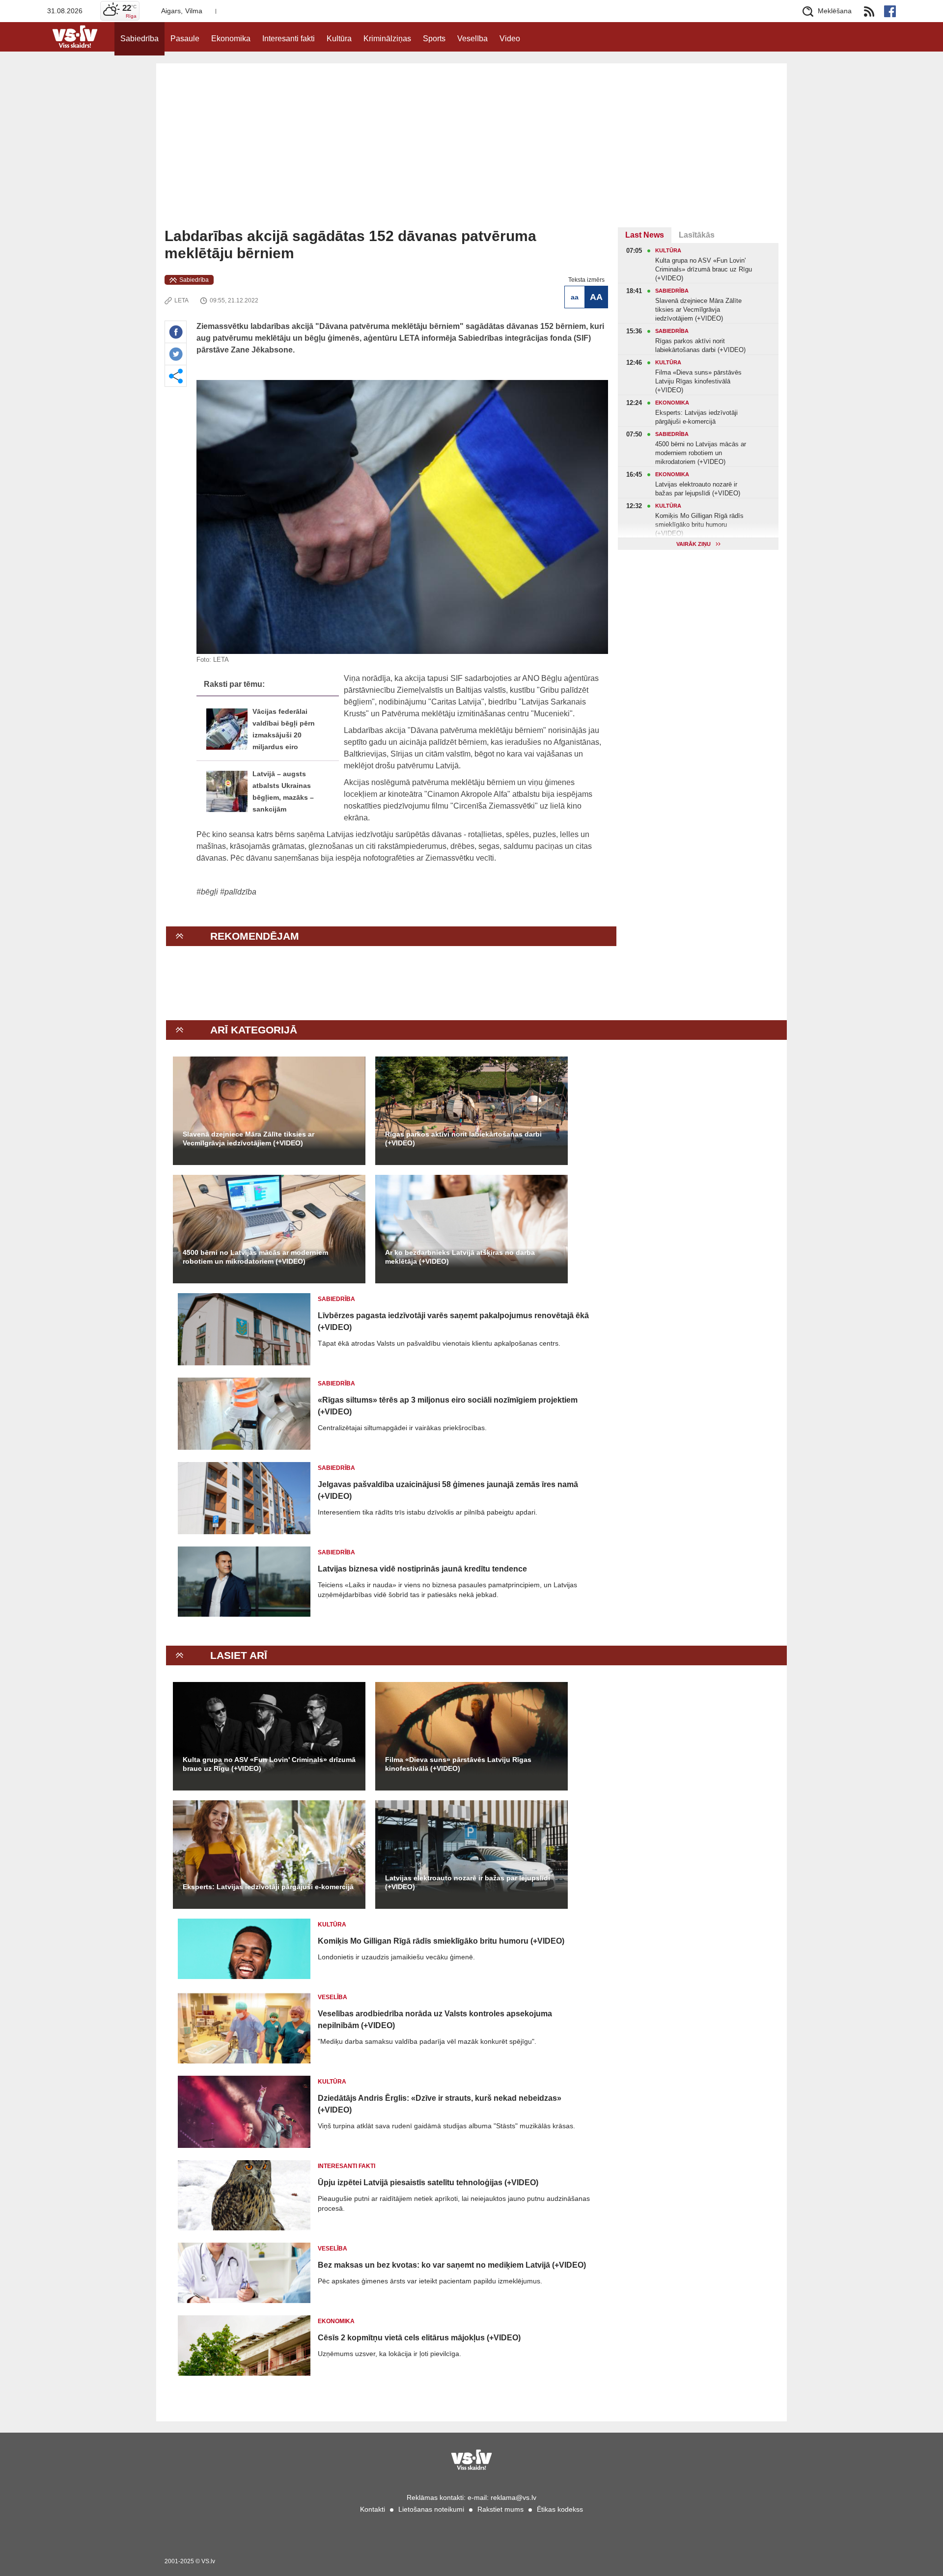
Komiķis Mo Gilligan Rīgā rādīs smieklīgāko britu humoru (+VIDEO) (441, 1941)
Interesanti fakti (289, 39)
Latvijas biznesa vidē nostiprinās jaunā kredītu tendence (422, 1569)
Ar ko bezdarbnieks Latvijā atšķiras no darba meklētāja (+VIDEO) (460, 1257)
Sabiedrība (139, 39)
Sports (434, 39)
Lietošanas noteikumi (431, 2509)
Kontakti (373, 2509)
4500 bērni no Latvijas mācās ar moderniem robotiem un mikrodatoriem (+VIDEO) (255, 1257)
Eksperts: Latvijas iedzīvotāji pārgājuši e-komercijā (268, 1887)
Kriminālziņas (387, 39)
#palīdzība (238, 892)
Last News (645, 235)
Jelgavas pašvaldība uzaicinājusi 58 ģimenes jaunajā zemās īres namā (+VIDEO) (448, 1490)
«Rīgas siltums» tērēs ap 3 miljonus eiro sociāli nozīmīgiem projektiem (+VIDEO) (448, 1406)
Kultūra (339, 39)
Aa (575, 297)
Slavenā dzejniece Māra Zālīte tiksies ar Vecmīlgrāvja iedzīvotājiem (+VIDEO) (249, 1139)
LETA (181, 300)
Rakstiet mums (500, 2509)
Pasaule (185, 39)
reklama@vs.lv (513, 2497)
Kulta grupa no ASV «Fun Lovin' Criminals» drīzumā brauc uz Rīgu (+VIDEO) (269, 1764)
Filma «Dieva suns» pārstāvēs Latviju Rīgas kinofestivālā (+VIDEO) (458, 1764)
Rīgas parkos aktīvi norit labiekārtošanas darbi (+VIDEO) (463, 1139)
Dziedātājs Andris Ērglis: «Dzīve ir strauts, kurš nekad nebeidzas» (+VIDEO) (440, 2104)
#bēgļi (207, 892)
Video (510, 39)
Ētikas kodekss (560, 2509)
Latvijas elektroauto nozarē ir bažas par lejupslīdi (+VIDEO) (468, 1882)
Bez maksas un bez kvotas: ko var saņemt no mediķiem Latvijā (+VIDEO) (452, 2265)
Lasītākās (697, 235)
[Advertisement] (471, 154)
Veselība (472, 39)
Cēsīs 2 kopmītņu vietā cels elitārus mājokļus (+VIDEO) (419, 2338)
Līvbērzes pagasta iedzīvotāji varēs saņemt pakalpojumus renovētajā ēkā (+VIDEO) (453, 1321)
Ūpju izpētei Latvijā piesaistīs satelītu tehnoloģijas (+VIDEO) (428, 2183)
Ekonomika (231, 39)
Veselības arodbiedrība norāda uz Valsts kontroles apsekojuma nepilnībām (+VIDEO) (435, 2020)
